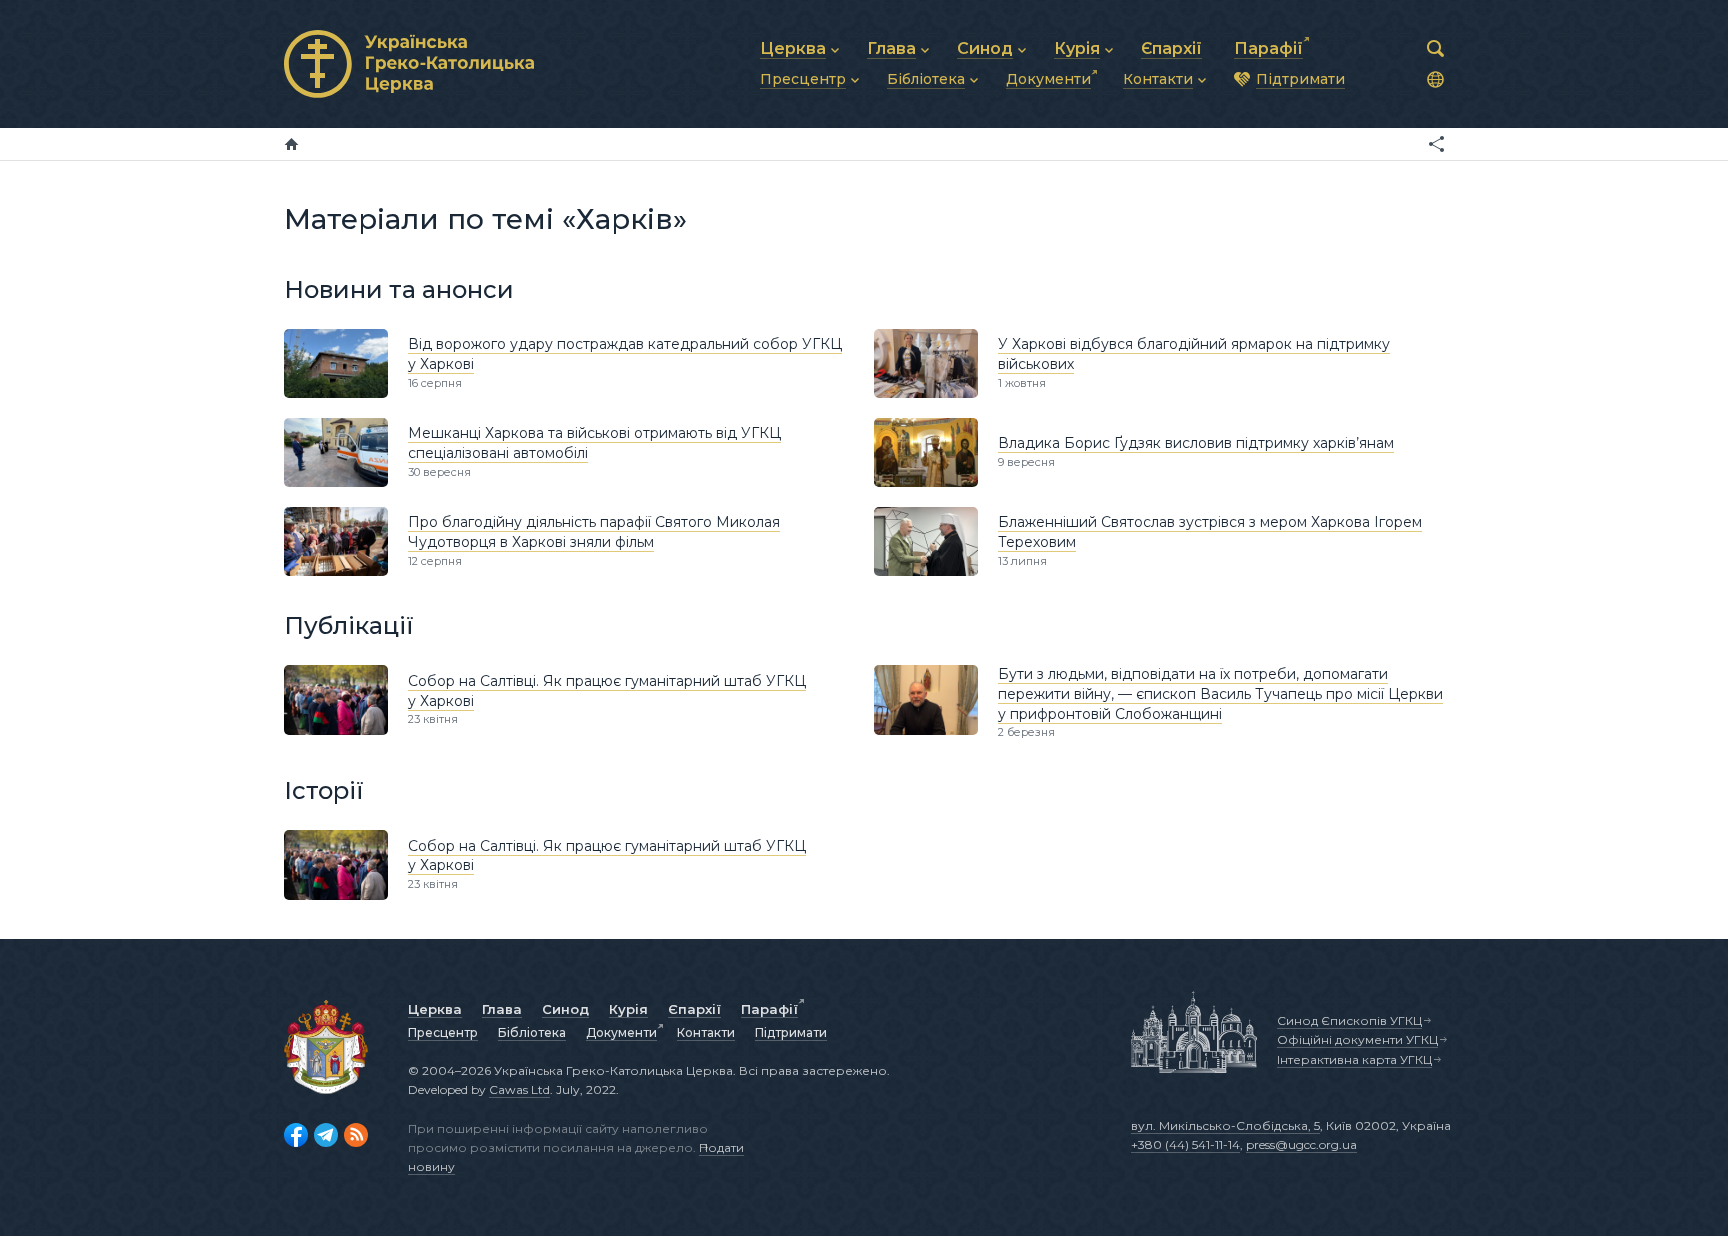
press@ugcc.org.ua (1301, 1144)
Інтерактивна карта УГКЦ (1354, 1059)
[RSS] (356, 1135)
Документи (621, 1032)
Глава (502, 1009)
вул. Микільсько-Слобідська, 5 (1225, 1125)
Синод (565, 1009)
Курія (628, 1009)
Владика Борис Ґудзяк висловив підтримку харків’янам (1196, 443)
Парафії (769, 1009)
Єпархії (694, 1009)
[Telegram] (326, 1135)
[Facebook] (296, 1135)
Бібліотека (532, 1032)
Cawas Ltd (519, 1089)
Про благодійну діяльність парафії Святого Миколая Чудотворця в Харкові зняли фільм (594, 532)
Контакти (706, 1032)
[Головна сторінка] (291, 144)
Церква (435, 1009)
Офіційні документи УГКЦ (1357, 1039)
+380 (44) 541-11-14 (1185, 1144)
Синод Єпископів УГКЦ (1349, 1020)
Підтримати (791, 1032)
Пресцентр (443, 1032)
